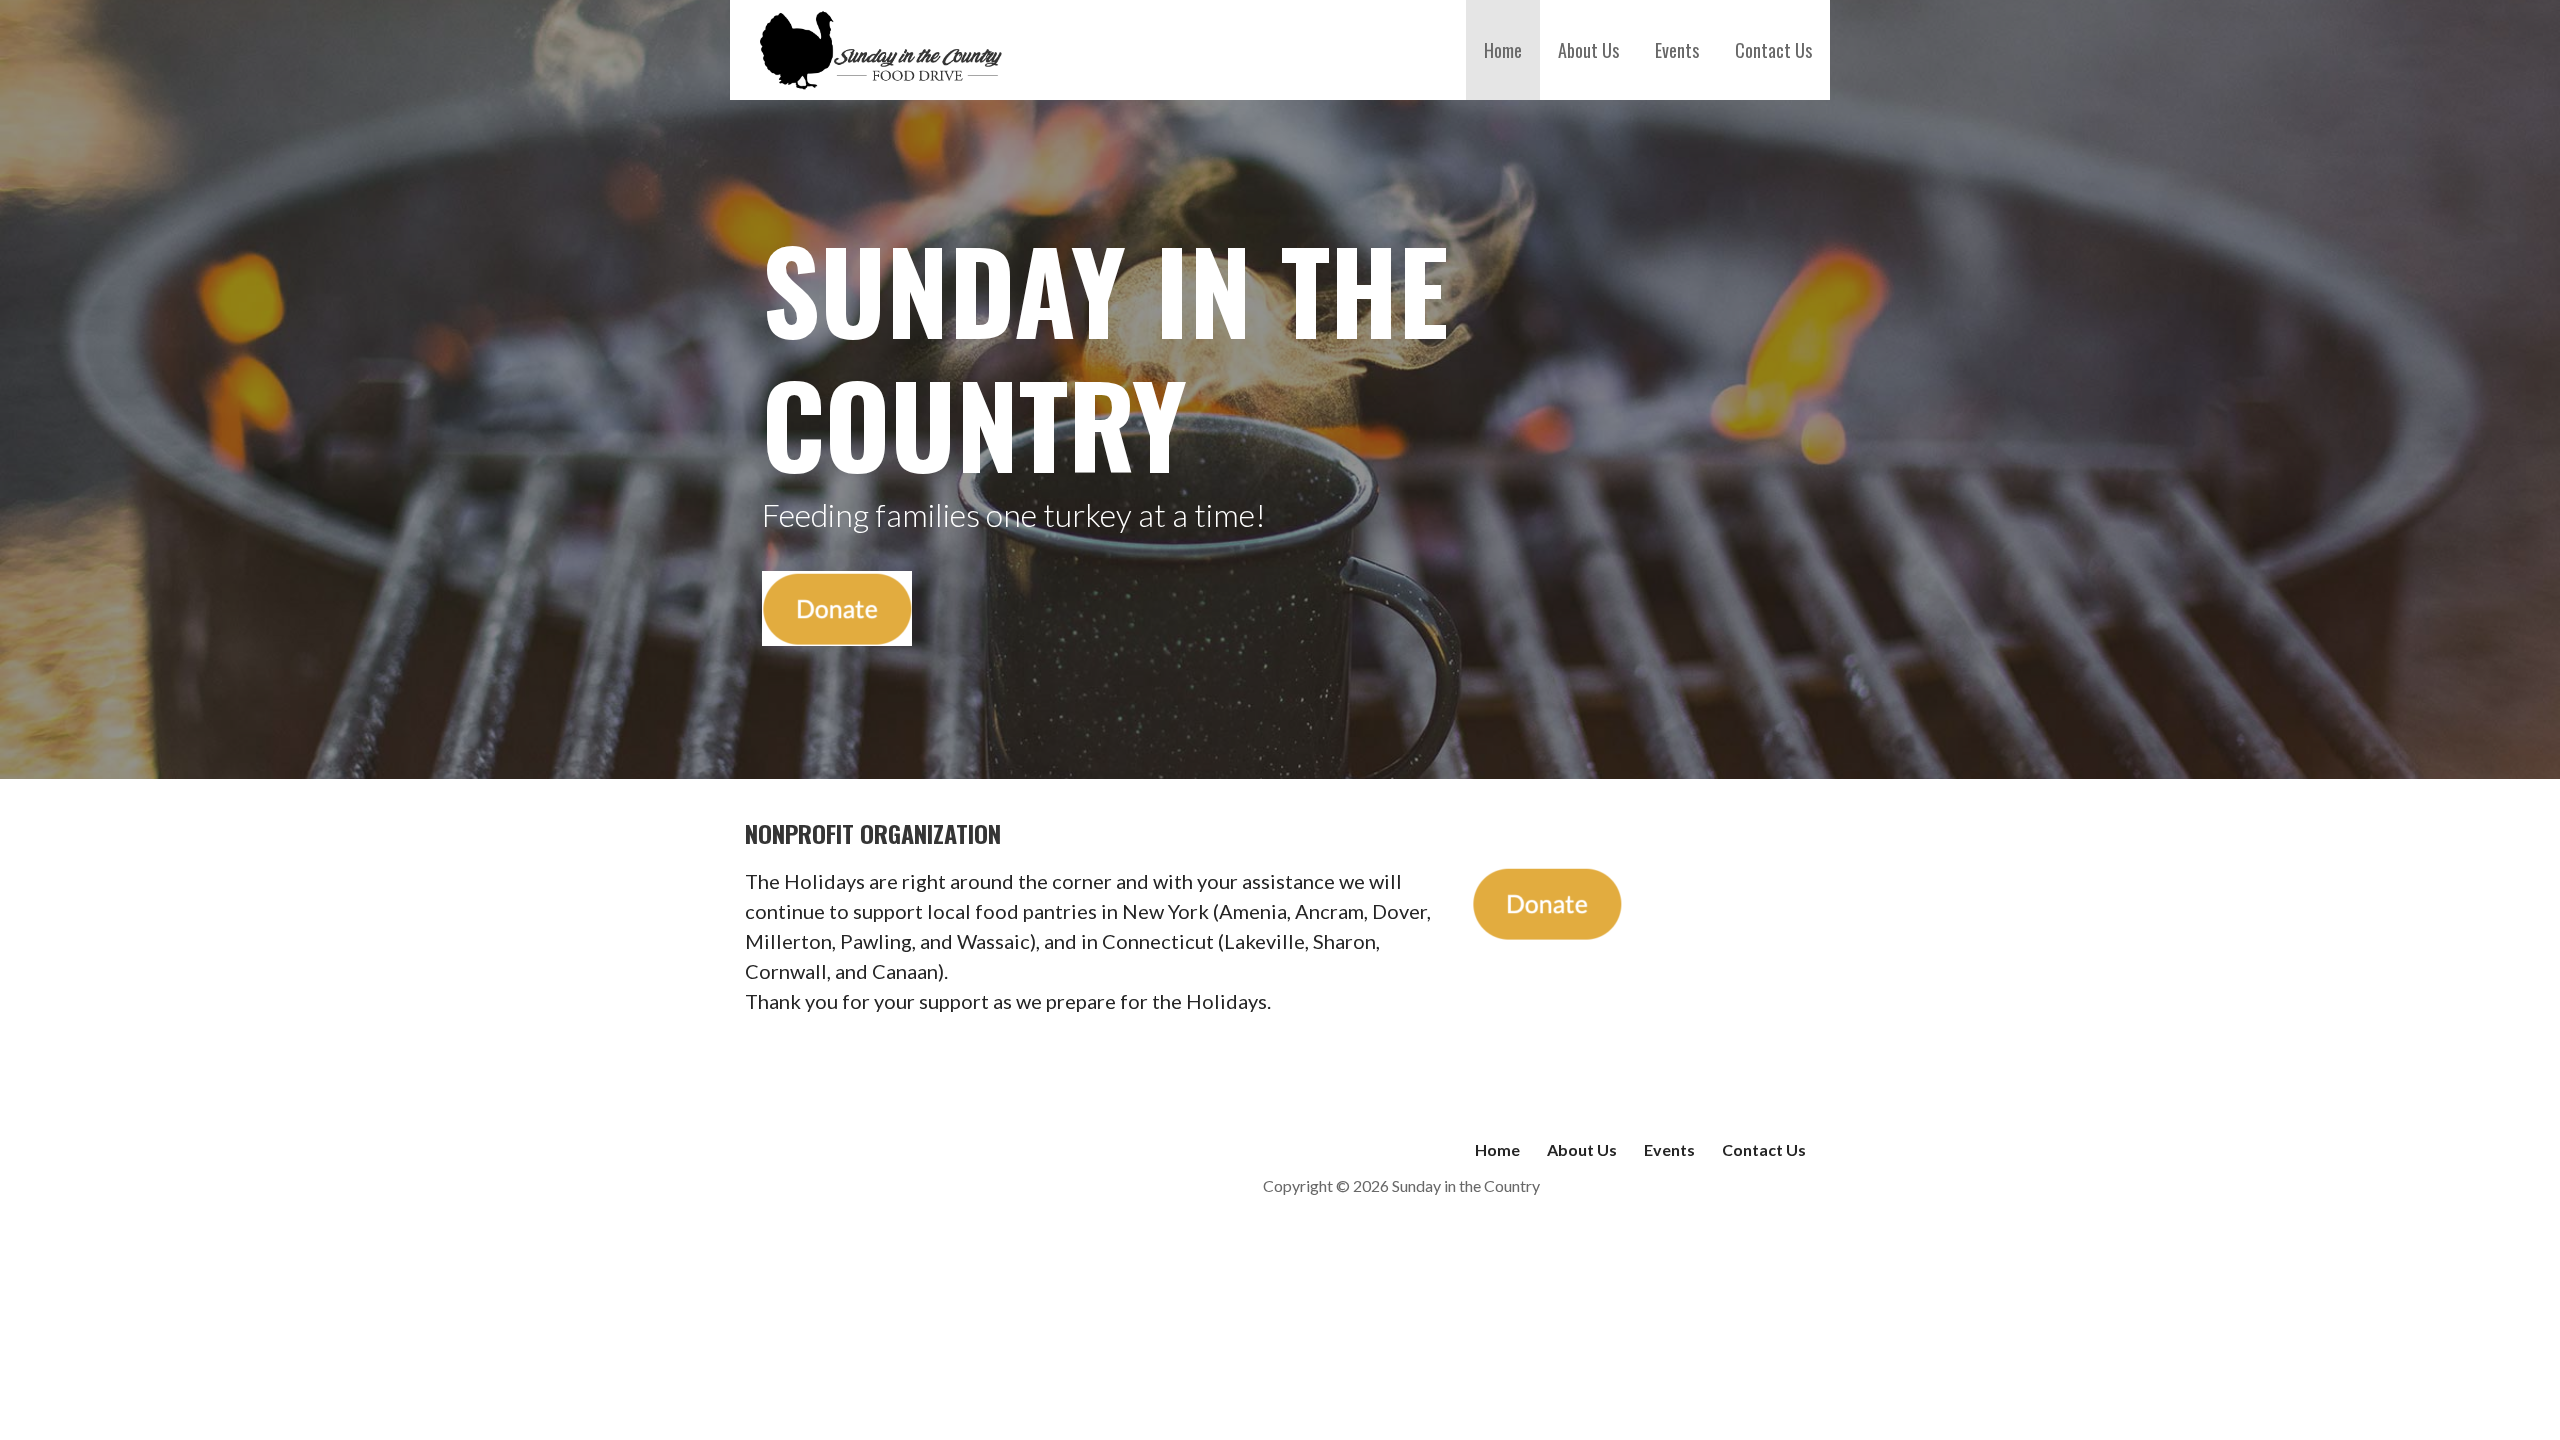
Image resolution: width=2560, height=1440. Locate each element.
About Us (1588, 50)
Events (1677, 50)
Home (1503, 50)
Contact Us (1773, 50)
